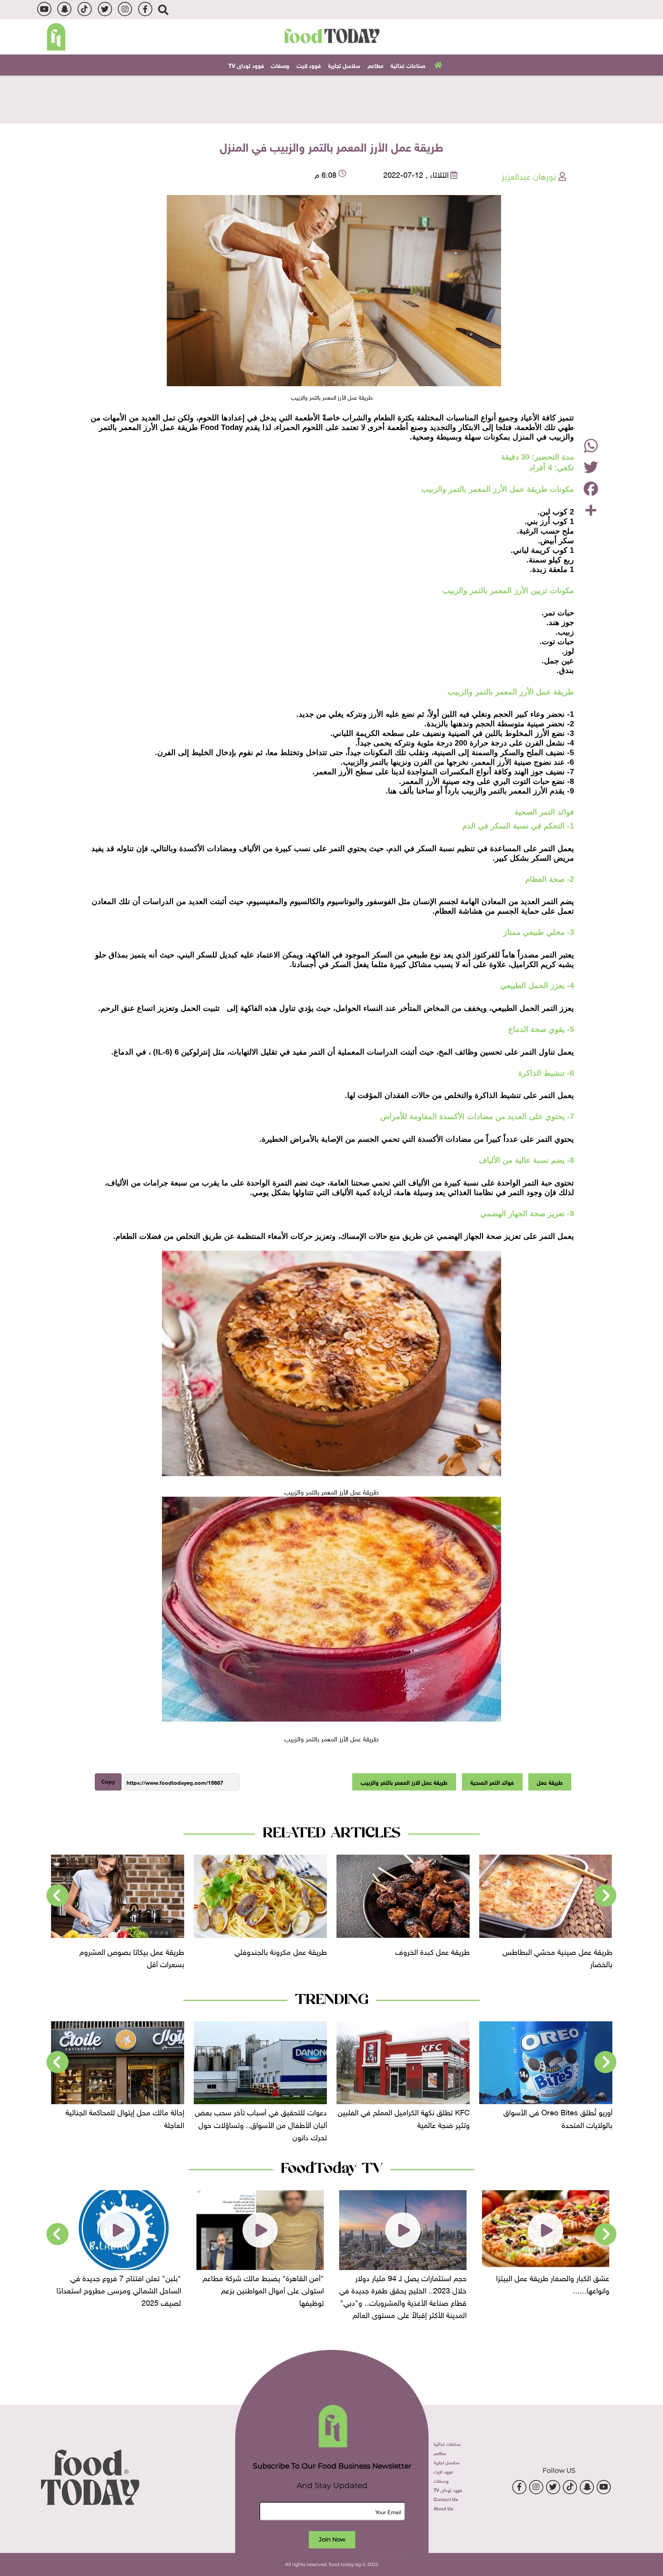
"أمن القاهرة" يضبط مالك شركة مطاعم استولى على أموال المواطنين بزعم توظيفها (406, 2289)
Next (58, 1896)
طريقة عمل (550, 1782)
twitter (105, 9)
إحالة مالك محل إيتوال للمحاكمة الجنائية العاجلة (268, 2117)
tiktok (85, 9)
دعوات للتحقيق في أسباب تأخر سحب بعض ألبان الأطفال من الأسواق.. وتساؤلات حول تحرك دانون (404, 2123)
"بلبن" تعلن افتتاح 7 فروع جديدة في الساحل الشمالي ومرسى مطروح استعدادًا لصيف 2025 (261, 2289)
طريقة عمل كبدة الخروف (575, 1951)
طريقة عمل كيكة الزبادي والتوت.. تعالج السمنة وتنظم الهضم (125, 1957)
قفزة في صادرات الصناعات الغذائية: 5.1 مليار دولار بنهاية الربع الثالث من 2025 (123, 2117)
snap (64, 9)
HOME (437, 64)
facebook (145, 9)
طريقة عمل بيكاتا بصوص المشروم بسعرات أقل (275, 1957)
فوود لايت (309, 65)
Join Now (332, 2539)
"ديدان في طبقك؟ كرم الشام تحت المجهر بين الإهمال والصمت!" (118, 2283)
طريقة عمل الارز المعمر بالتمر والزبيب (404, 1782)
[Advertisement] (331, 99)
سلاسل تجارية (344, 65)
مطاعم (376, 65)
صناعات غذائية (408, 65)
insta (125, 9)
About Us (443, 2508)
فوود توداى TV (246, 65)
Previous (605, 1896)
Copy (108, 1782)
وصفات (280, 65)
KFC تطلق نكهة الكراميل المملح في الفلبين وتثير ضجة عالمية (546, 2117)
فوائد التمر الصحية (492, 1782)
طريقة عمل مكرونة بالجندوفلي (423, 1951)
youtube (44, 9)
